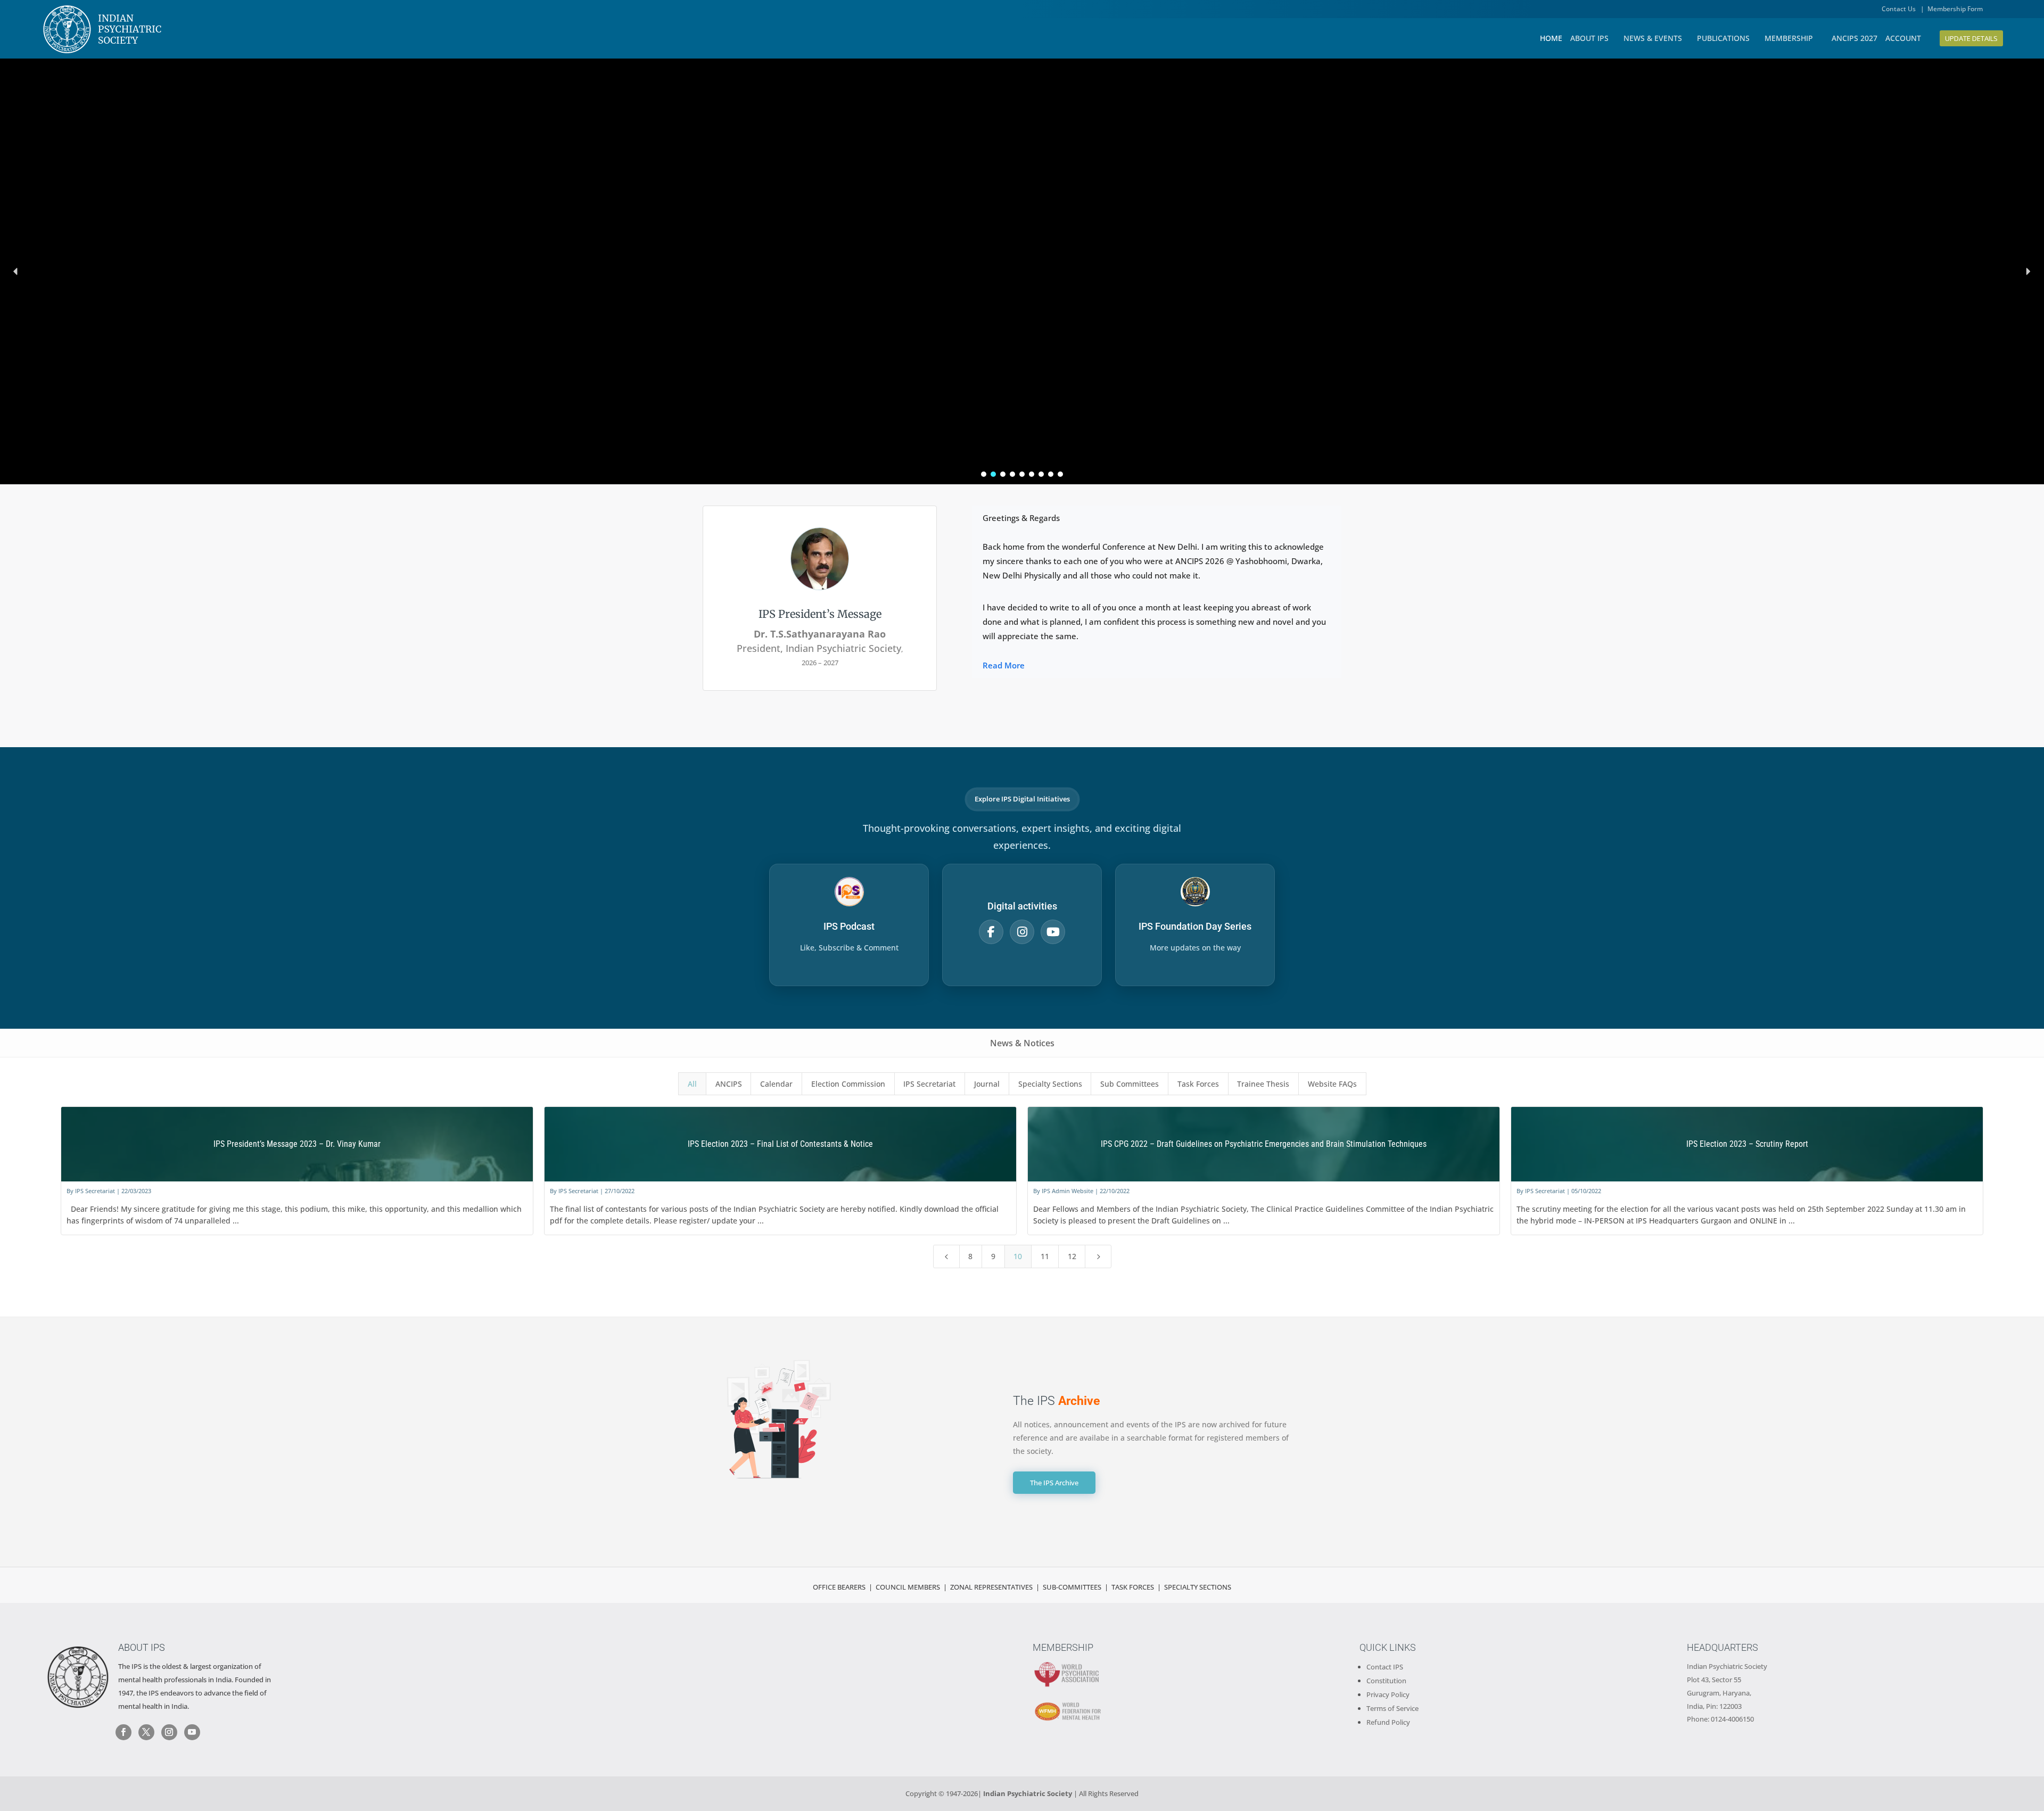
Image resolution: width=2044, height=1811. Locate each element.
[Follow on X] (146, 1732)
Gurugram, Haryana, (1719, 1693)
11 (1045, 1256)
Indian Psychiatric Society (1727, 1666)
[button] (16, 271)
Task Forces (1134, 1587)
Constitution (1386, 1681)
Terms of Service (1392, 1708)
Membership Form (1955, 9)
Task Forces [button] (1198, 1084)
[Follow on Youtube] (192, 1732)
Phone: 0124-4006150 (1720, 1719)
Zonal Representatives (991, 1587)
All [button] (692, 1084)
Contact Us (1899, 9)
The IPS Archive (1054, 1483)
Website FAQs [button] (1332, 1084)
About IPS (142, 1647)
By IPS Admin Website (1063, 1191)
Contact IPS (1385, 1667)
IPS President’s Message (820, 614)
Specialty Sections (1198, 1587)
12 (1072, 1256)
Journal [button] (987, 1084)
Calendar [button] (776, 1084)
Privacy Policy (1388, 1694)
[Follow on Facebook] (123, 1732)
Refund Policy (1388, 1722)
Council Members (908, 1587)
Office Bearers (839, 1587)
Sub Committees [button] (1130, 1084)
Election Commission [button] (848, 1084)
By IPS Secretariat (91, 1191)
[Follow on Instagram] (169, 1732)
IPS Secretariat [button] (929, 1084)
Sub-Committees (1072, 1587)
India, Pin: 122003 (1714, 1706)
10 (1018, 1256)
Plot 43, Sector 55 (1714, 1680)
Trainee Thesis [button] (1263, 1084)
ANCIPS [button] (729, 1084)
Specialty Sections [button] (1050, 1084)
